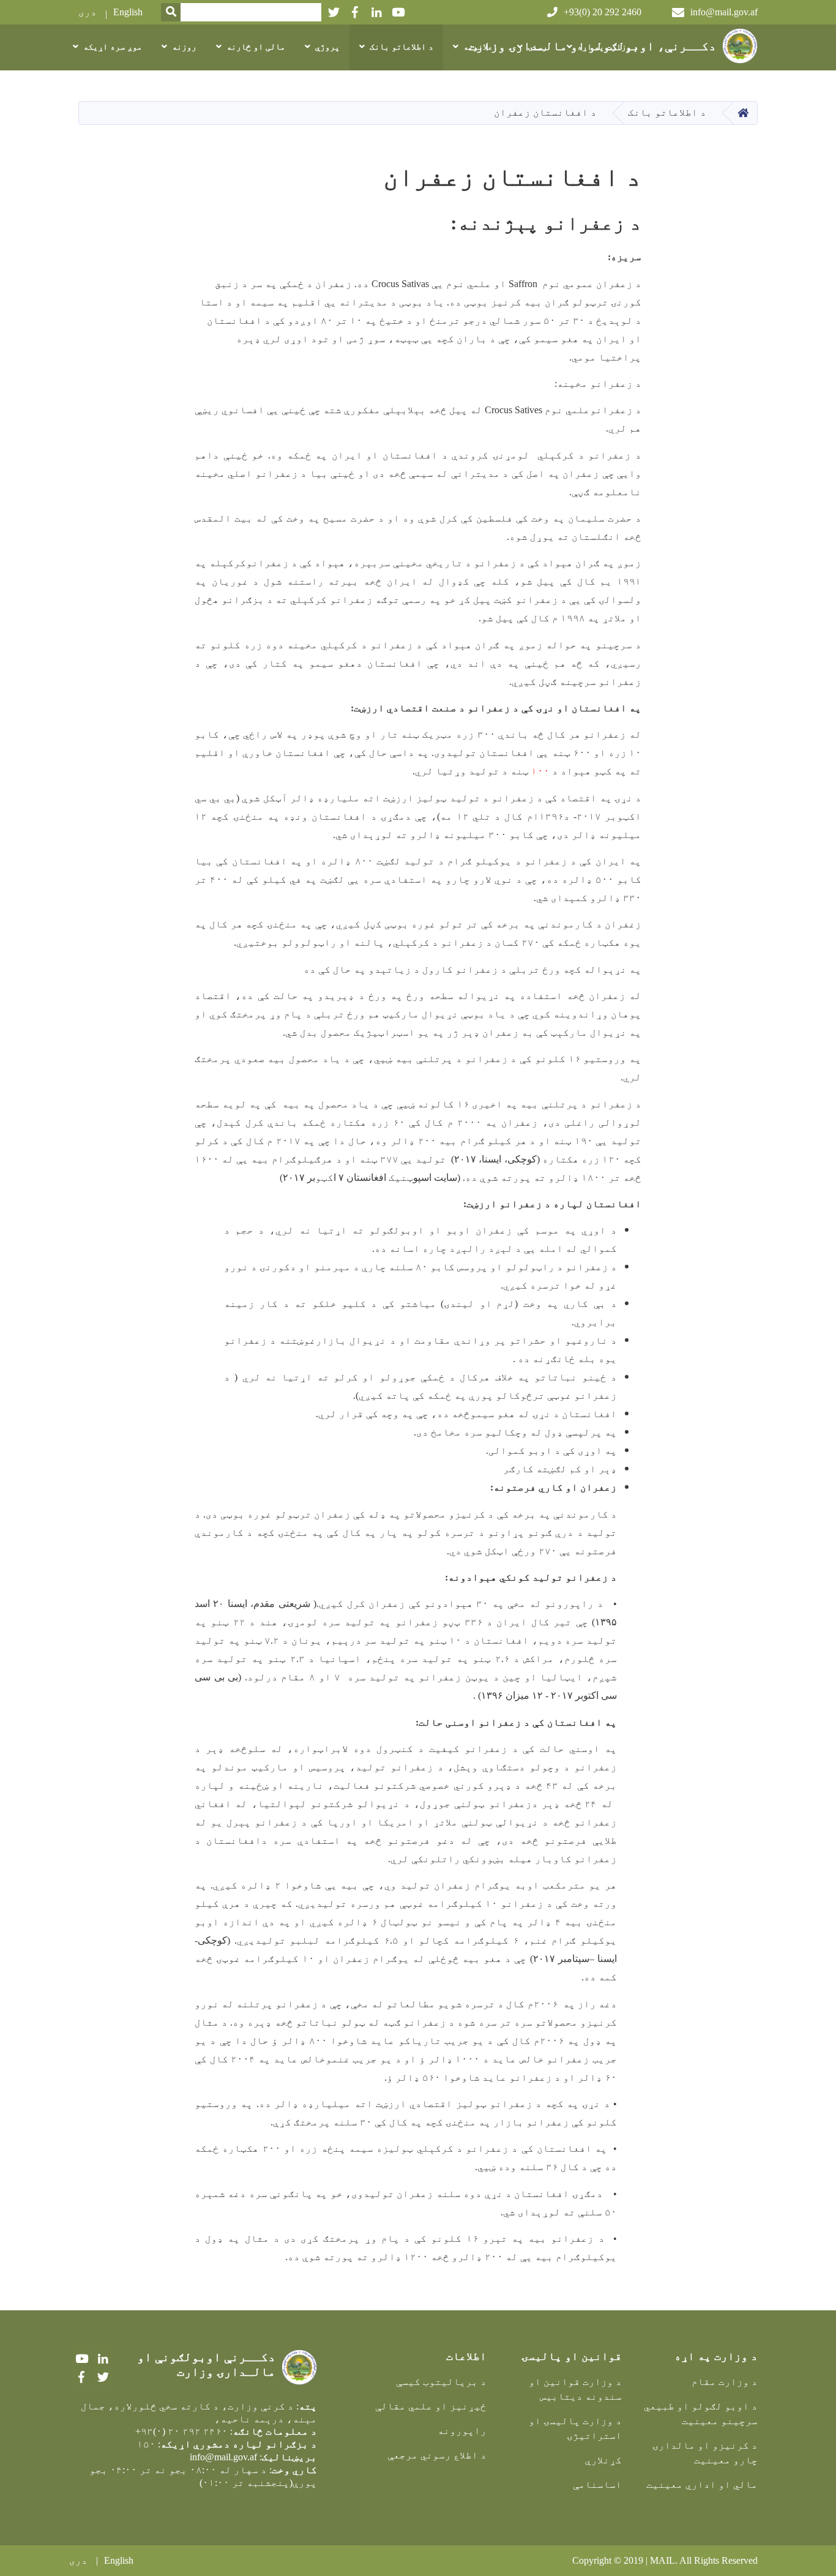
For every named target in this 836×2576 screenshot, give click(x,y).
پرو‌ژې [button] (327, 47)
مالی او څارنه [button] (256, 47)
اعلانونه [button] (480, 47)
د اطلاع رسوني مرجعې (437, 2455)
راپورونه (462, 2431)
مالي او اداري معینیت (702, 2484)
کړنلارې (603, 2460)
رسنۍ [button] (537, 47)
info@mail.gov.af (724, 12)
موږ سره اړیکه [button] (113, 47)
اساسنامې (597, 2484)
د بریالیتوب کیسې (441, 2382)
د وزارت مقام (725, 2382)
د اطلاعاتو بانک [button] (401, 47)
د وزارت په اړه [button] (608, 47)
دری (88, 12)
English (128, 12)
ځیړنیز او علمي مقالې (431, 2406)
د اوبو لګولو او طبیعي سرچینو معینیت (701, 2413)
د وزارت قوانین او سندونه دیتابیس (575, 2389)
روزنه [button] (184, 47)
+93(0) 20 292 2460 (603, 12)
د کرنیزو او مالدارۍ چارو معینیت (705, 2453)
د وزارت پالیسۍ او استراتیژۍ (575, 2428)
